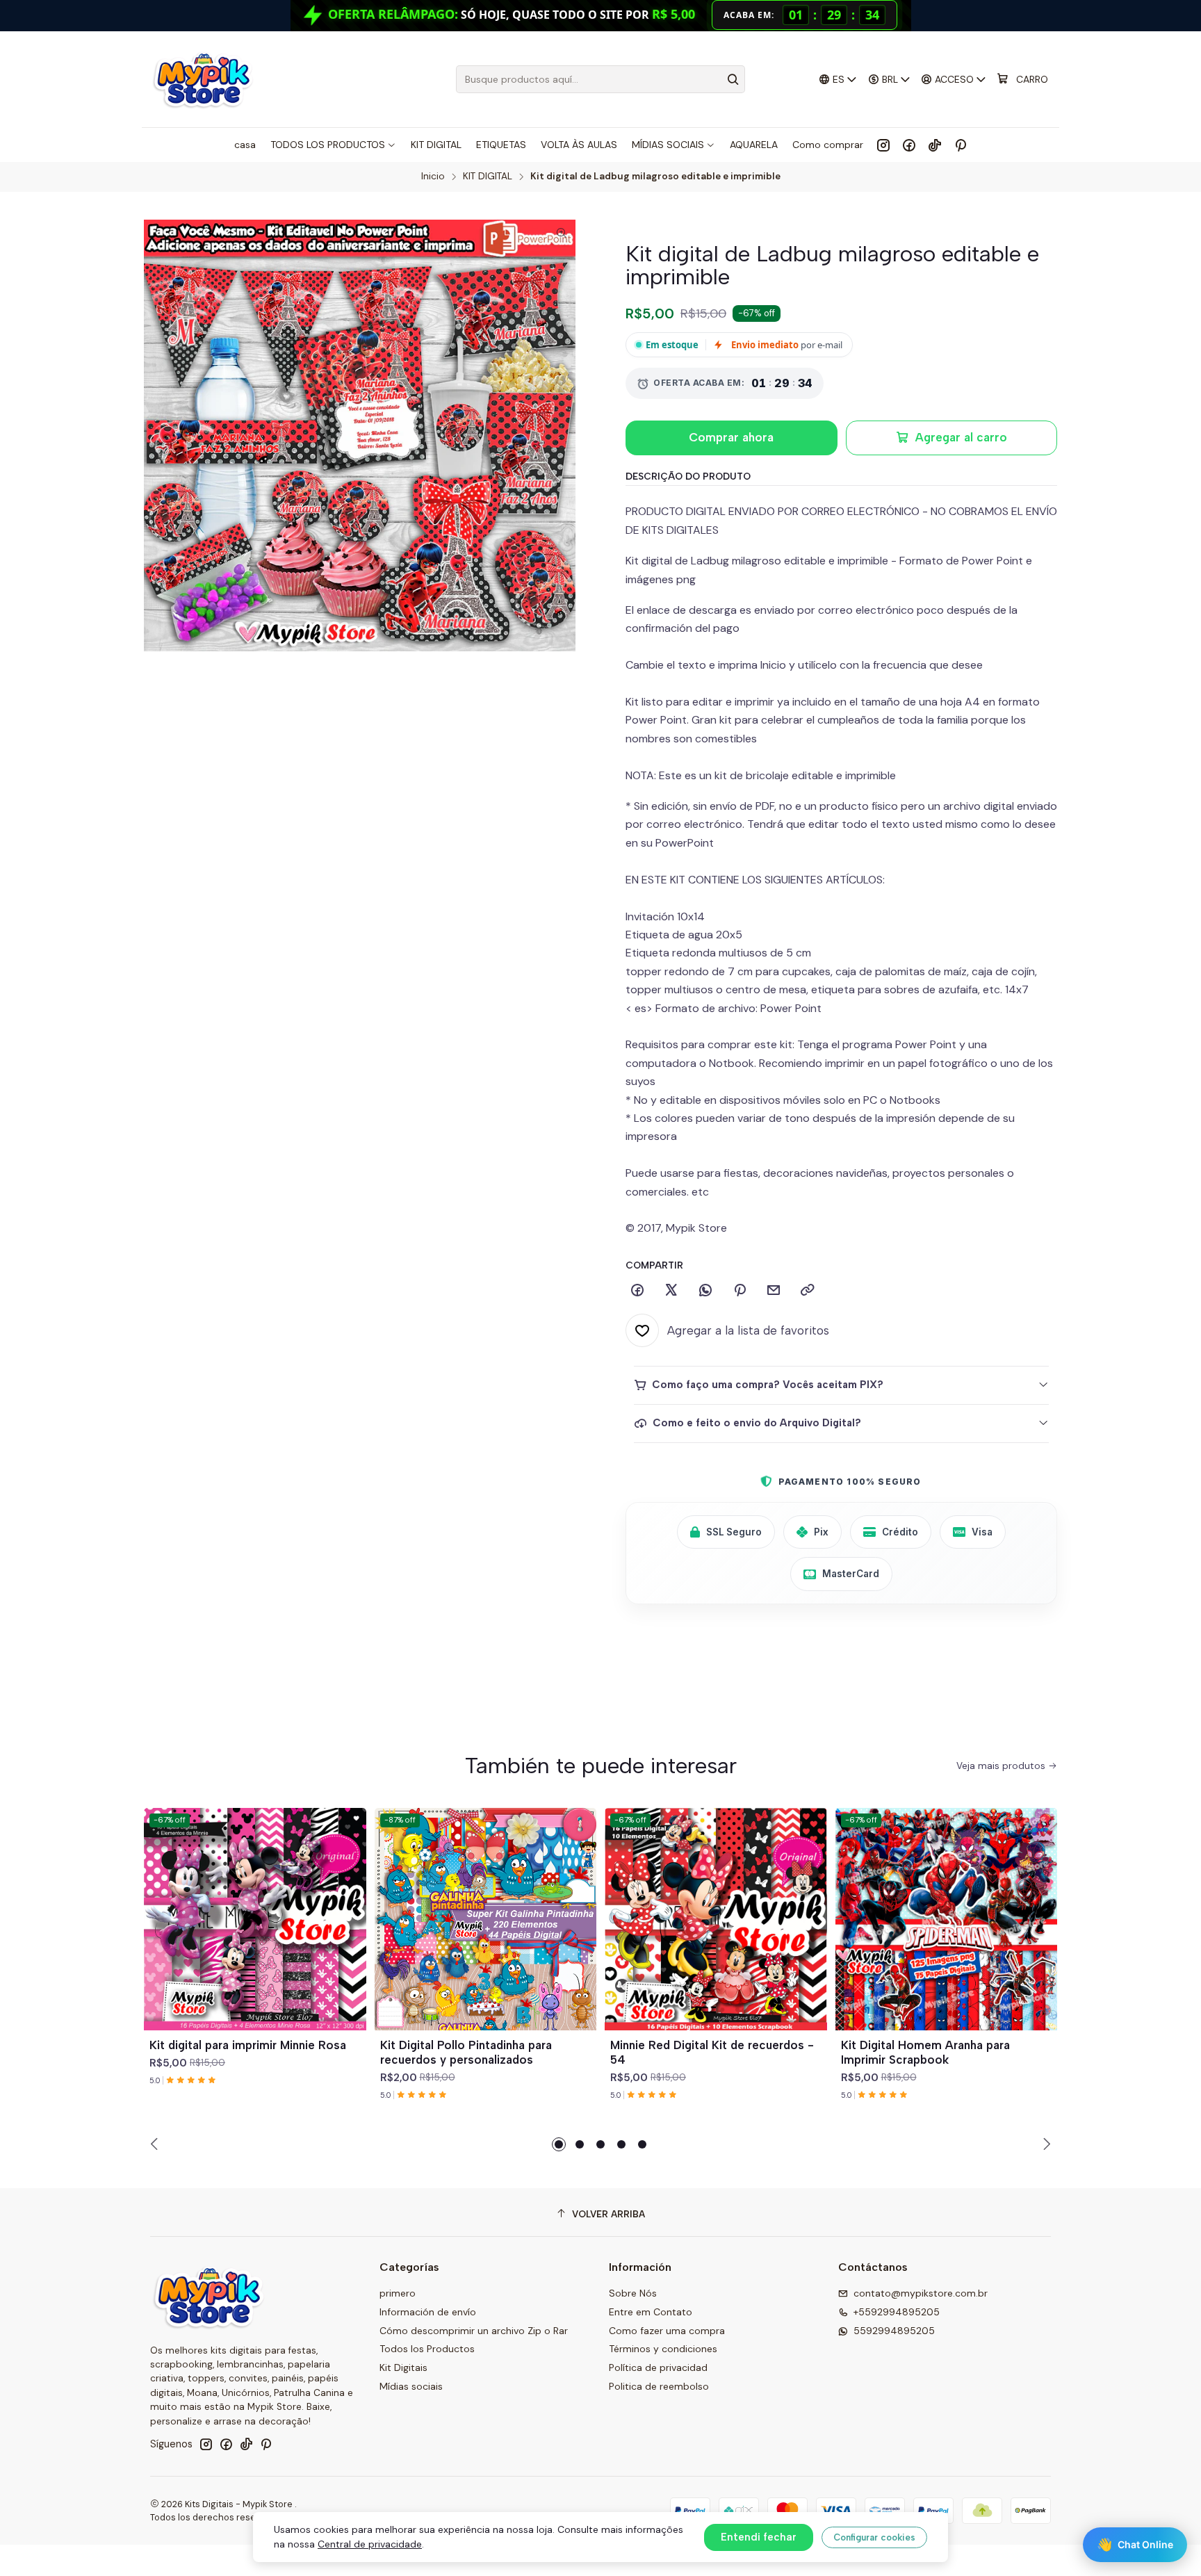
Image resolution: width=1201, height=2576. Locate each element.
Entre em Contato (651, 2312)
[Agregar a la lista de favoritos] (350, 1902)
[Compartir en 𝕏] (671, 1291)
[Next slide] (1045, 2144)
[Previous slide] (156, 2144)
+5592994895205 (897, 2312)
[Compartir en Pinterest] (740, 1291)
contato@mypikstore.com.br (921, 2293)
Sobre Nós (633, 2293)
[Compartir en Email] (774, 1291)
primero (398, 2293)
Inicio (433, 177)
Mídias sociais (411, 2386)
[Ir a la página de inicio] (203, 79)
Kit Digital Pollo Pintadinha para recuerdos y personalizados (466, 2052)
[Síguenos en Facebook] (909, 145)
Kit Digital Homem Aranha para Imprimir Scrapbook (925, 2052)
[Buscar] (733, 79)
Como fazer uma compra (667, 2331)
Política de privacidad (658, 2367)
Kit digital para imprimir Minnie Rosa (248, 2045)
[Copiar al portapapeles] (808, 1291)
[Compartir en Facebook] (637, 1291)
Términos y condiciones (663, 2349)
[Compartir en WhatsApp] (705, 1291)
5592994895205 (894, 2331)
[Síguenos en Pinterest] (960, 145)
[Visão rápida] (350, 1936)
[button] (559, 2144)
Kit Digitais (403, 2367)
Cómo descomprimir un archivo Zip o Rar (474, 2331)
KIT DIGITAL (488, 177)
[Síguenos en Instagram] (883, 145)
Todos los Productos (427, 2349)
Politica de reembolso (659, 2386)
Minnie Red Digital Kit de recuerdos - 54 (712, 2052)
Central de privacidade (370, 2544)
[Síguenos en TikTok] (935, 145)
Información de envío (428, 2312)
